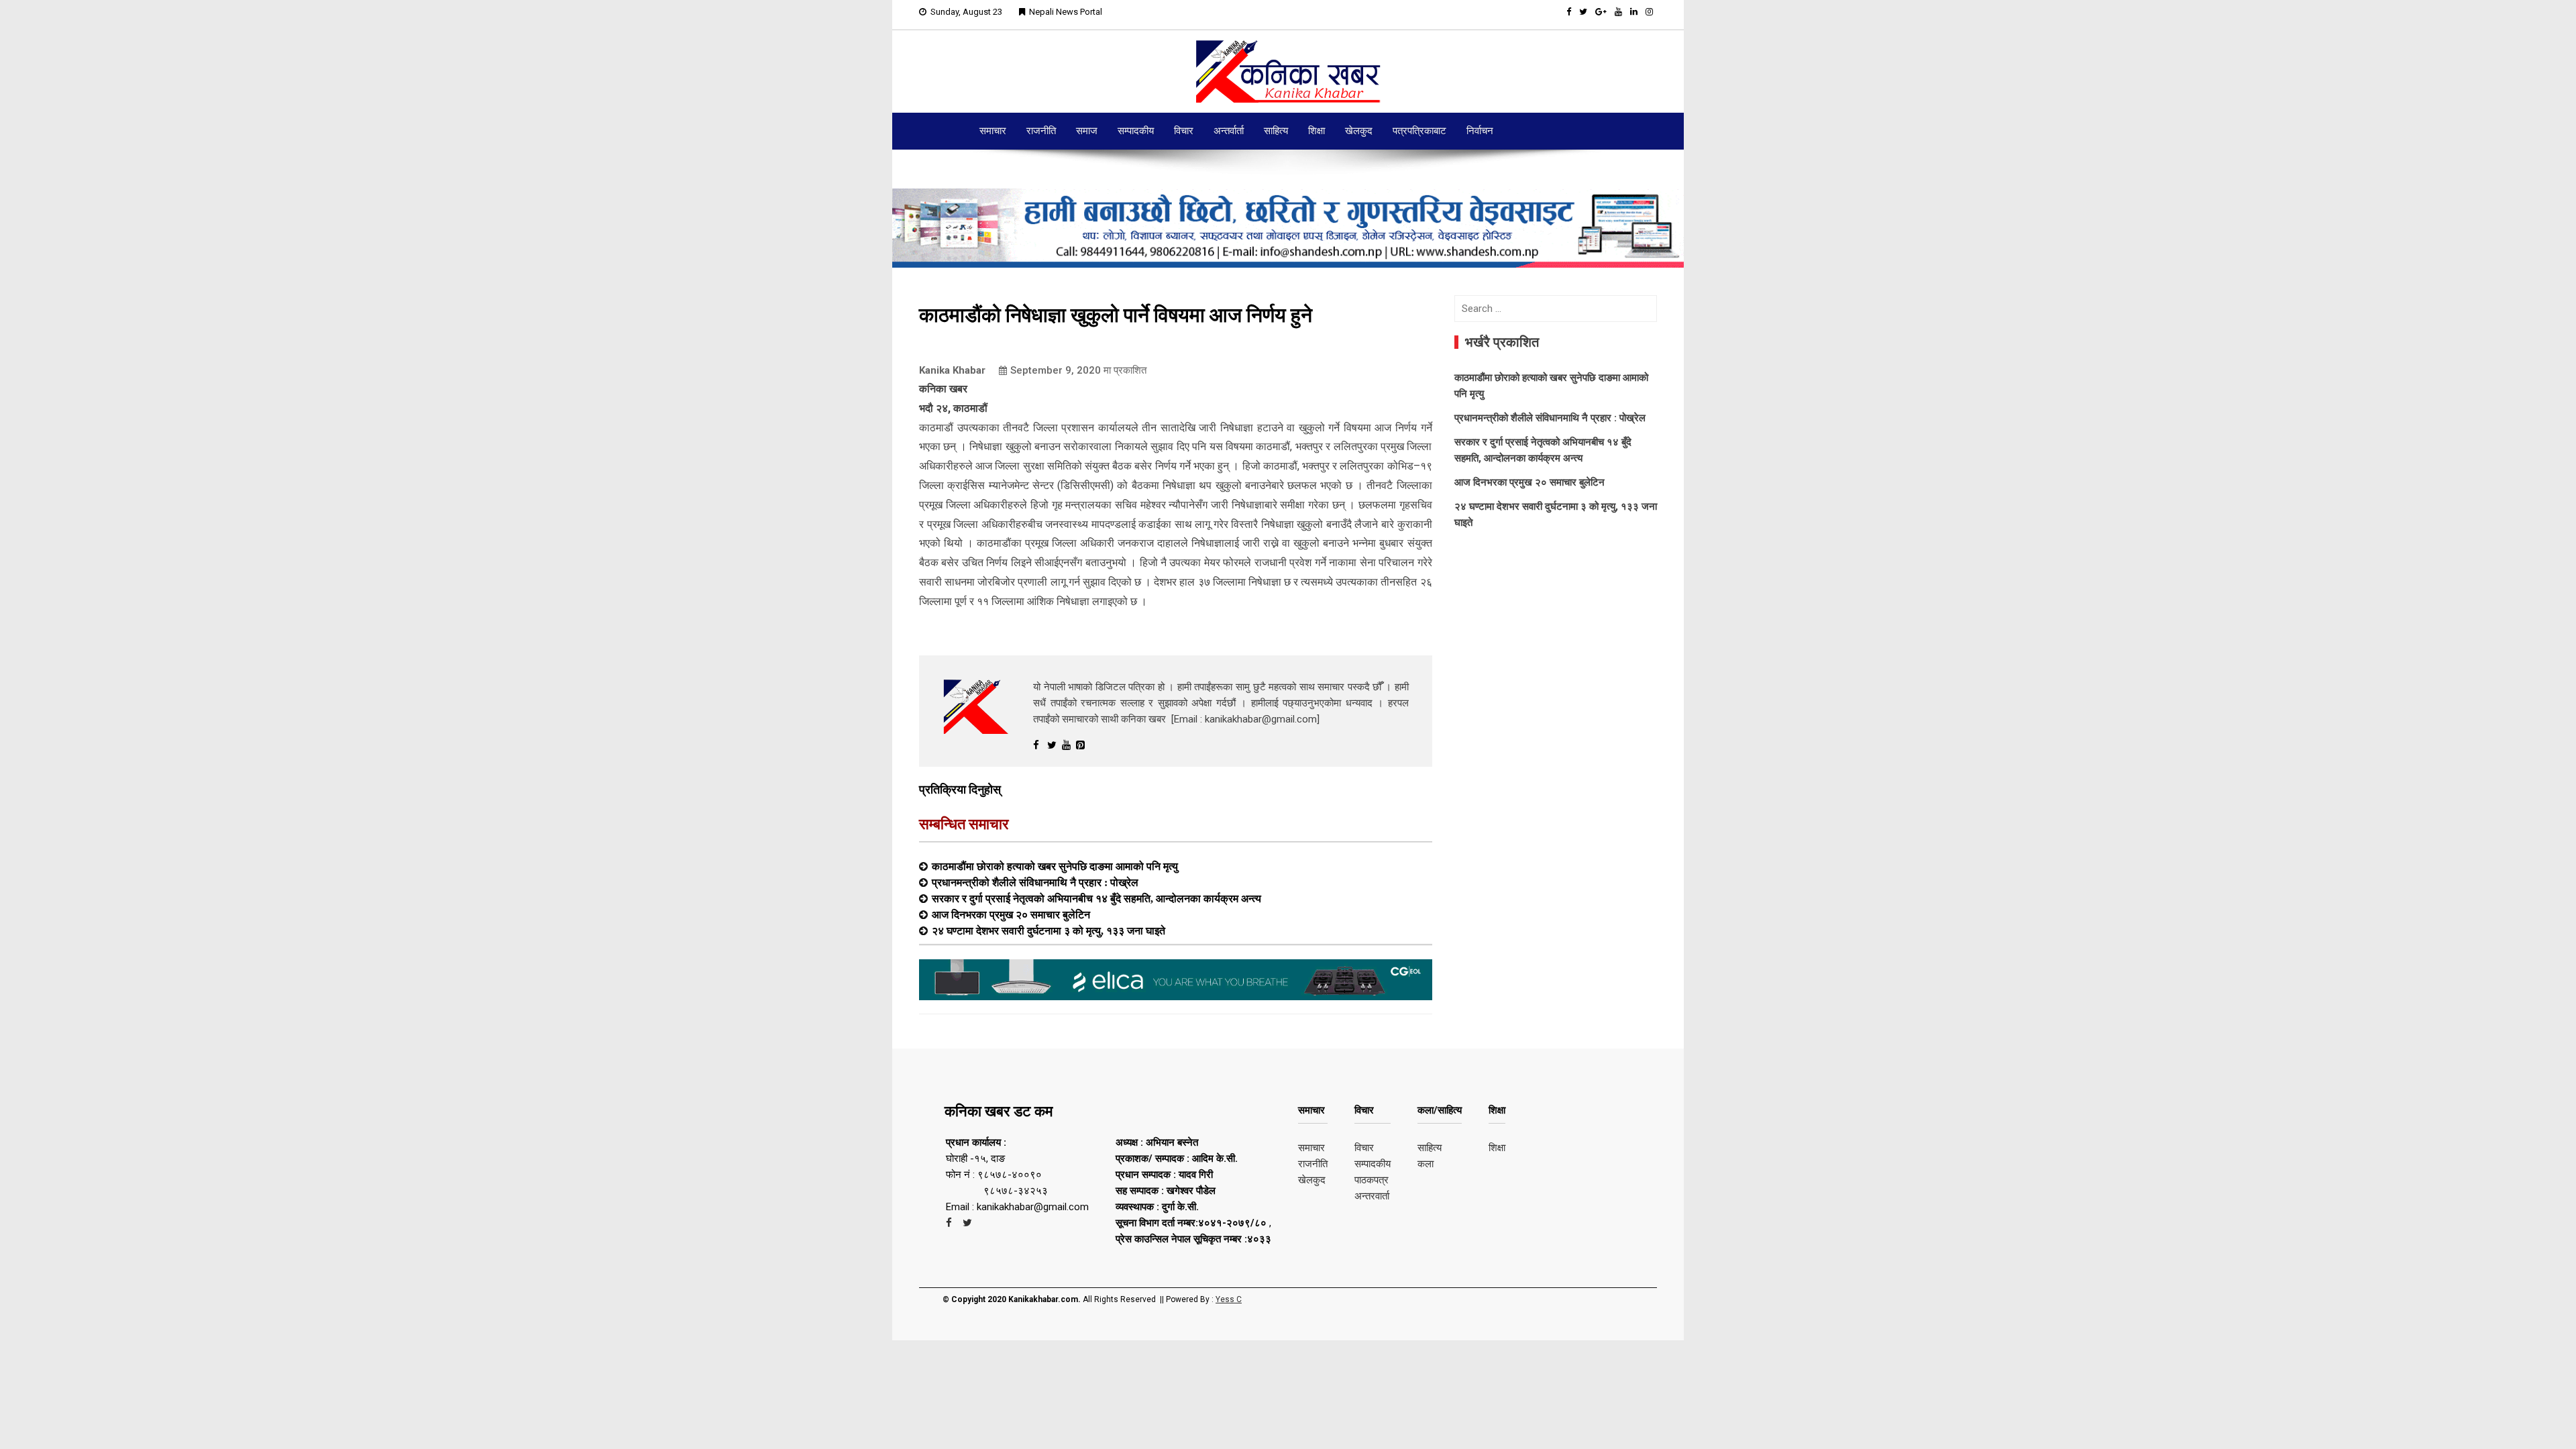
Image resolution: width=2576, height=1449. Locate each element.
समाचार (993, 131)
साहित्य (1276, 131)
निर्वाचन (1480, 131)
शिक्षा (1317, 131)
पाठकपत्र (1372, 1180)
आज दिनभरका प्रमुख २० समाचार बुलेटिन (1011, 914)
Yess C (1229, 1299)
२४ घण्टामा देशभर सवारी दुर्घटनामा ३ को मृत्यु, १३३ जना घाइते (1049, 930)
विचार (1184, 131)
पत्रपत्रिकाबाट (1419, 131)
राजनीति (1041, 131)
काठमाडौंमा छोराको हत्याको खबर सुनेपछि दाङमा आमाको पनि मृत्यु (1055, 866)
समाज (1087, 131)
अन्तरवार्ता (1372, 1196)
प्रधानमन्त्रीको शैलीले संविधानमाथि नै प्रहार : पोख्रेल (1035, 882)
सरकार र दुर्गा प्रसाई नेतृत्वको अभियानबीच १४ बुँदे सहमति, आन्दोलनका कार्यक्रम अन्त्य (1096, 898)
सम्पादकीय (1136, 131)
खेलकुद (1359, 131)
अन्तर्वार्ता (1229, 131)
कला (1426, 1164)
